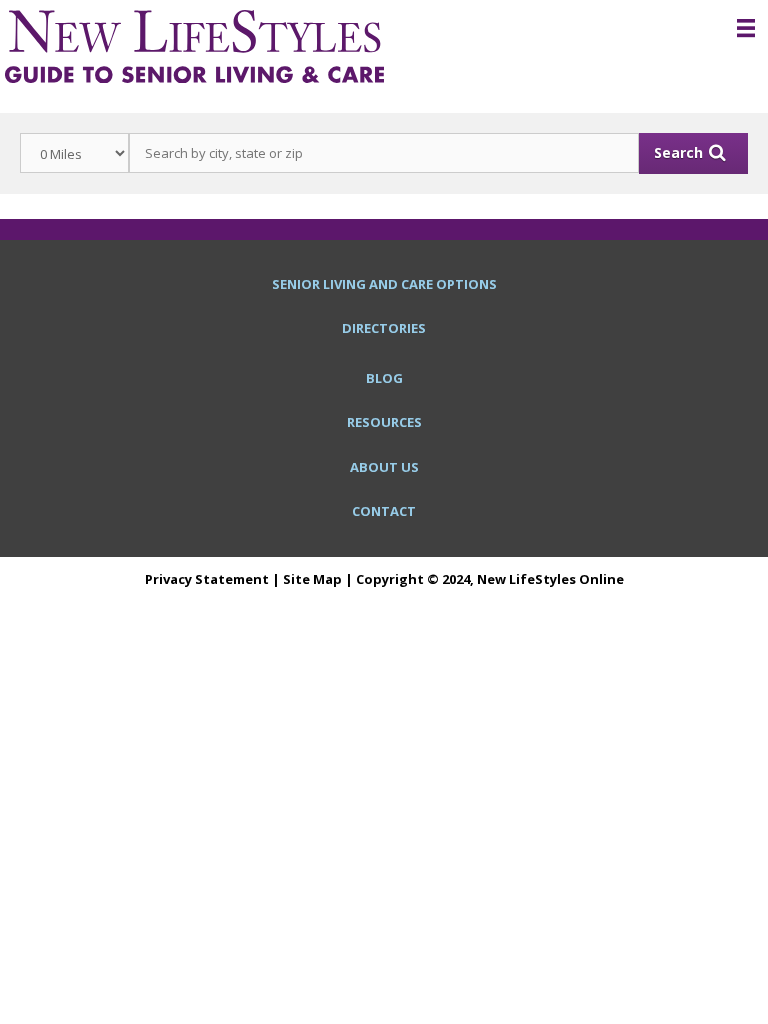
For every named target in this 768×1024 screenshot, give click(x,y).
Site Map (312, 579)
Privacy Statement (207, 579)
